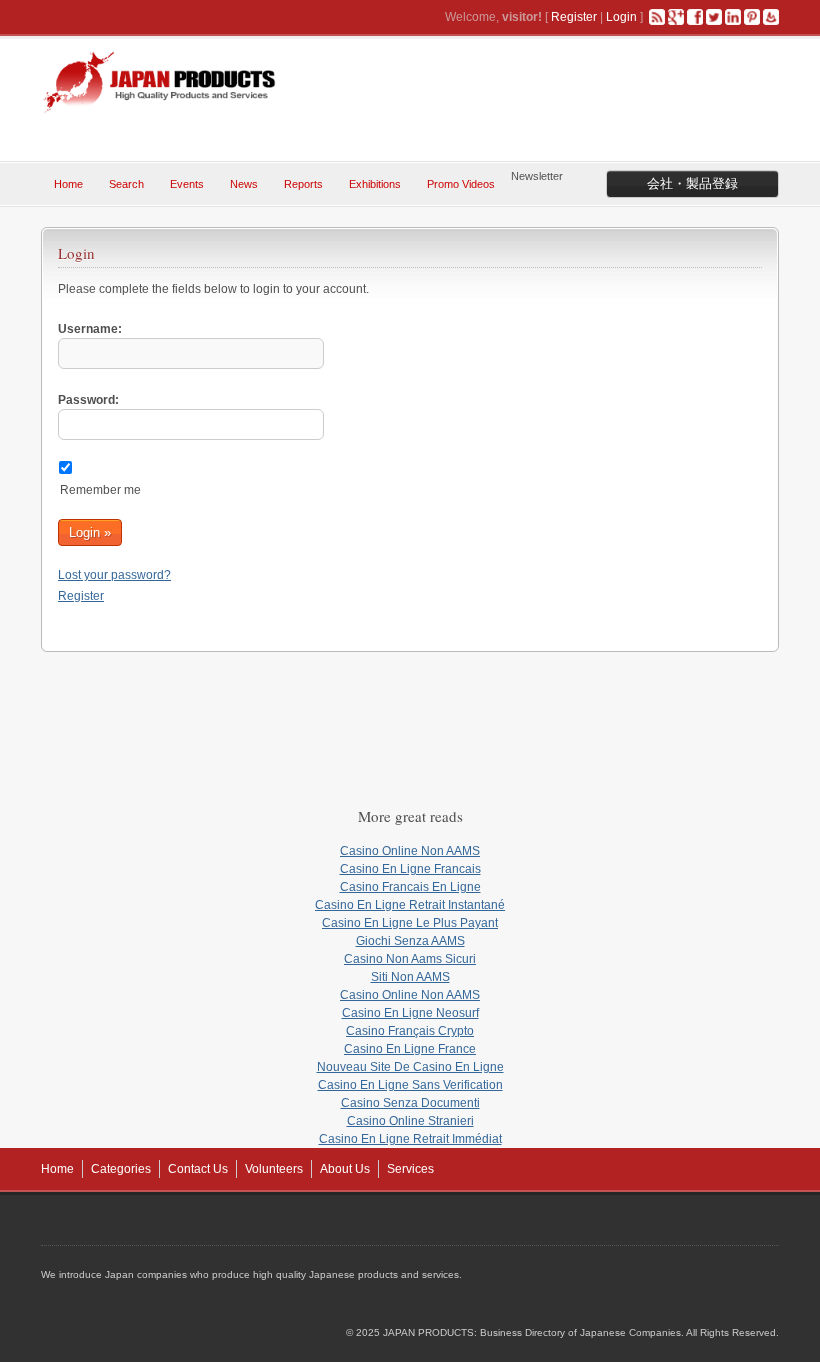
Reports (303, 184)
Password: (88, 400)
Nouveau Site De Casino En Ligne (410, 1067)
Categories (121, 1169)
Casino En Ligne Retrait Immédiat (410, 1139)
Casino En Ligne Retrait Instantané (410, 905)
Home (68, 184)
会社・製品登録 (692, 183)
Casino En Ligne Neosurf (410, 1013)
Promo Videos (461, 184)
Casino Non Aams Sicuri (410, 959)
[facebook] (695, 17)
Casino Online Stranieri (410, 1121)
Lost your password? (114, 575)
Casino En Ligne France (410, 1049)
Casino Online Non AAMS (410, 851)
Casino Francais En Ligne (410, 887)
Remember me (100, 490)
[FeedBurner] (771, 17)
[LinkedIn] (733, 17)
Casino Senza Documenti (410, 1103)
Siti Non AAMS (410, 977)
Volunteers (274, 1169)
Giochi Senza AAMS (410, 941)
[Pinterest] (752, 17)
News (244, 184)
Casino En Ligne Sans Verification (410, 1085)
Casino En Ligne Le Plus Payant (410, 923)
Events (187, 184)
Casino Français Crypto (410, 1031)
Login (621, 17)
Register (574, 17)
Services (410, 1169)
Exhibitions (375, 184)
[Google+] (676, 17)
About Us (345, 1169)
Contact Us (198, 1169)
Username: (90, 329)
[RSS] (657, 17)
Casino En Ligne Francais (410, 869)
